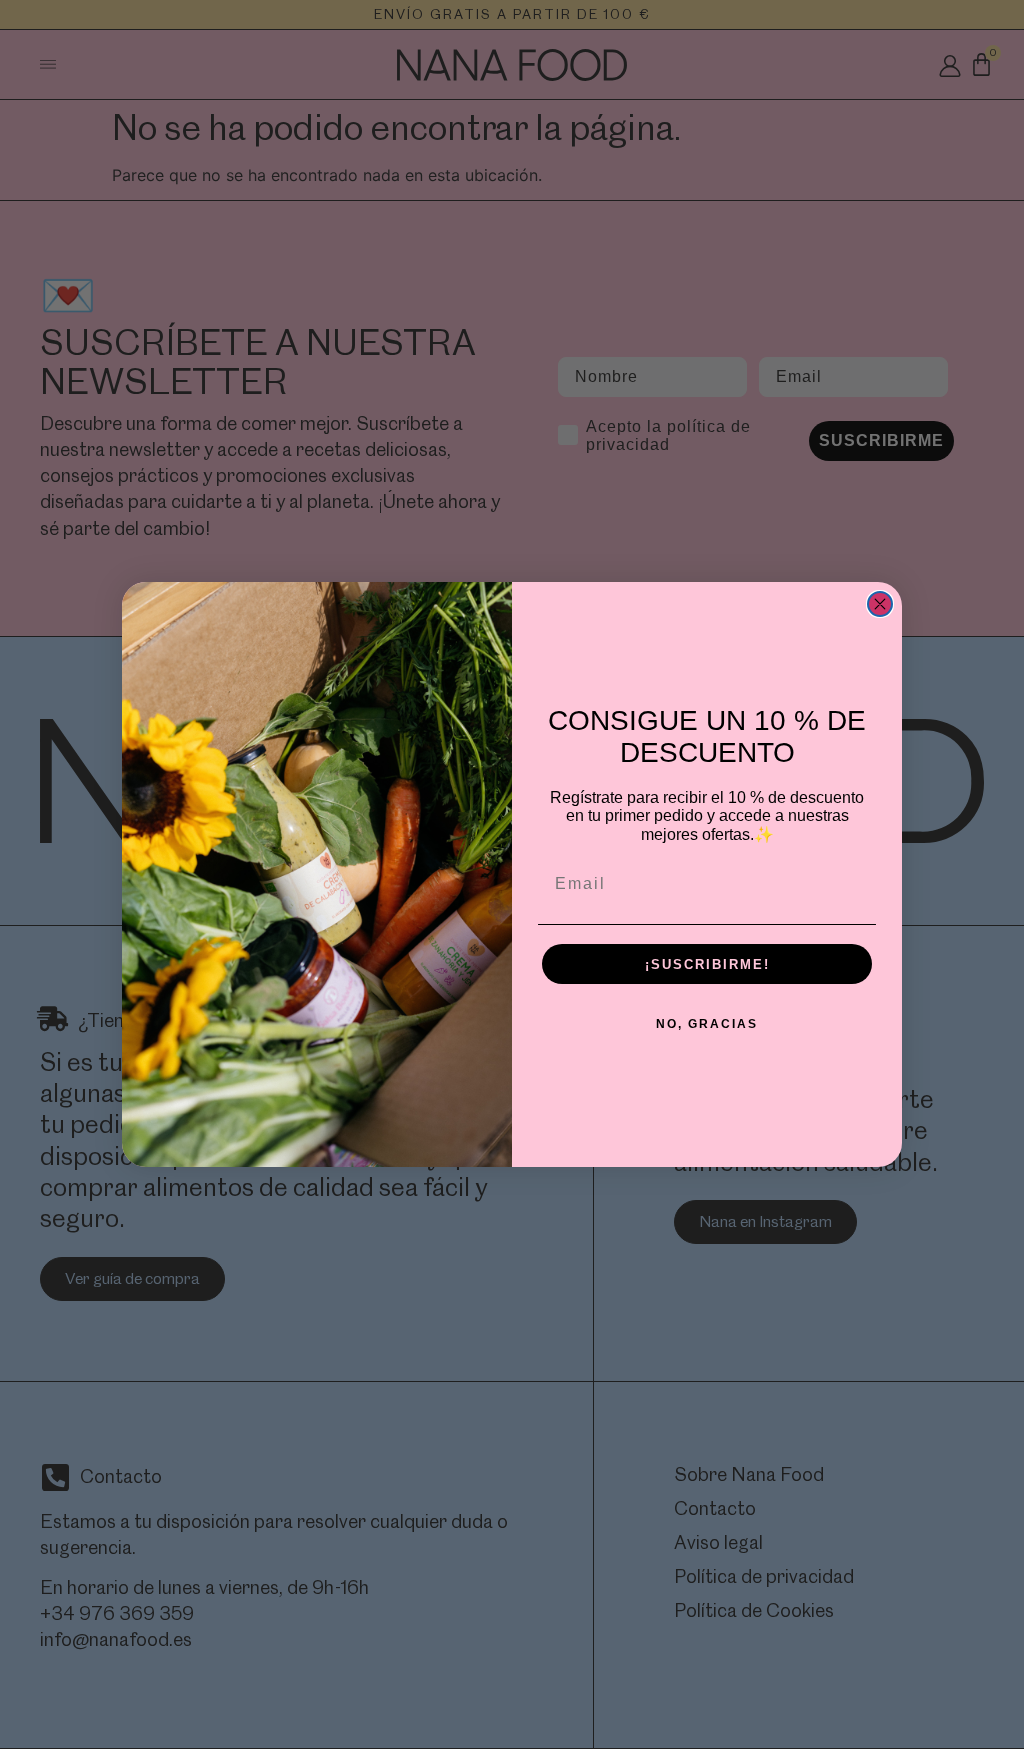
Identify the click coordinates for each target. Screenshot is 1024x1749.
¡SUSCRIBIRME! (707, 964)
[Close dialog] (880, 604)
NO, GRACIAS (707, 1024)
